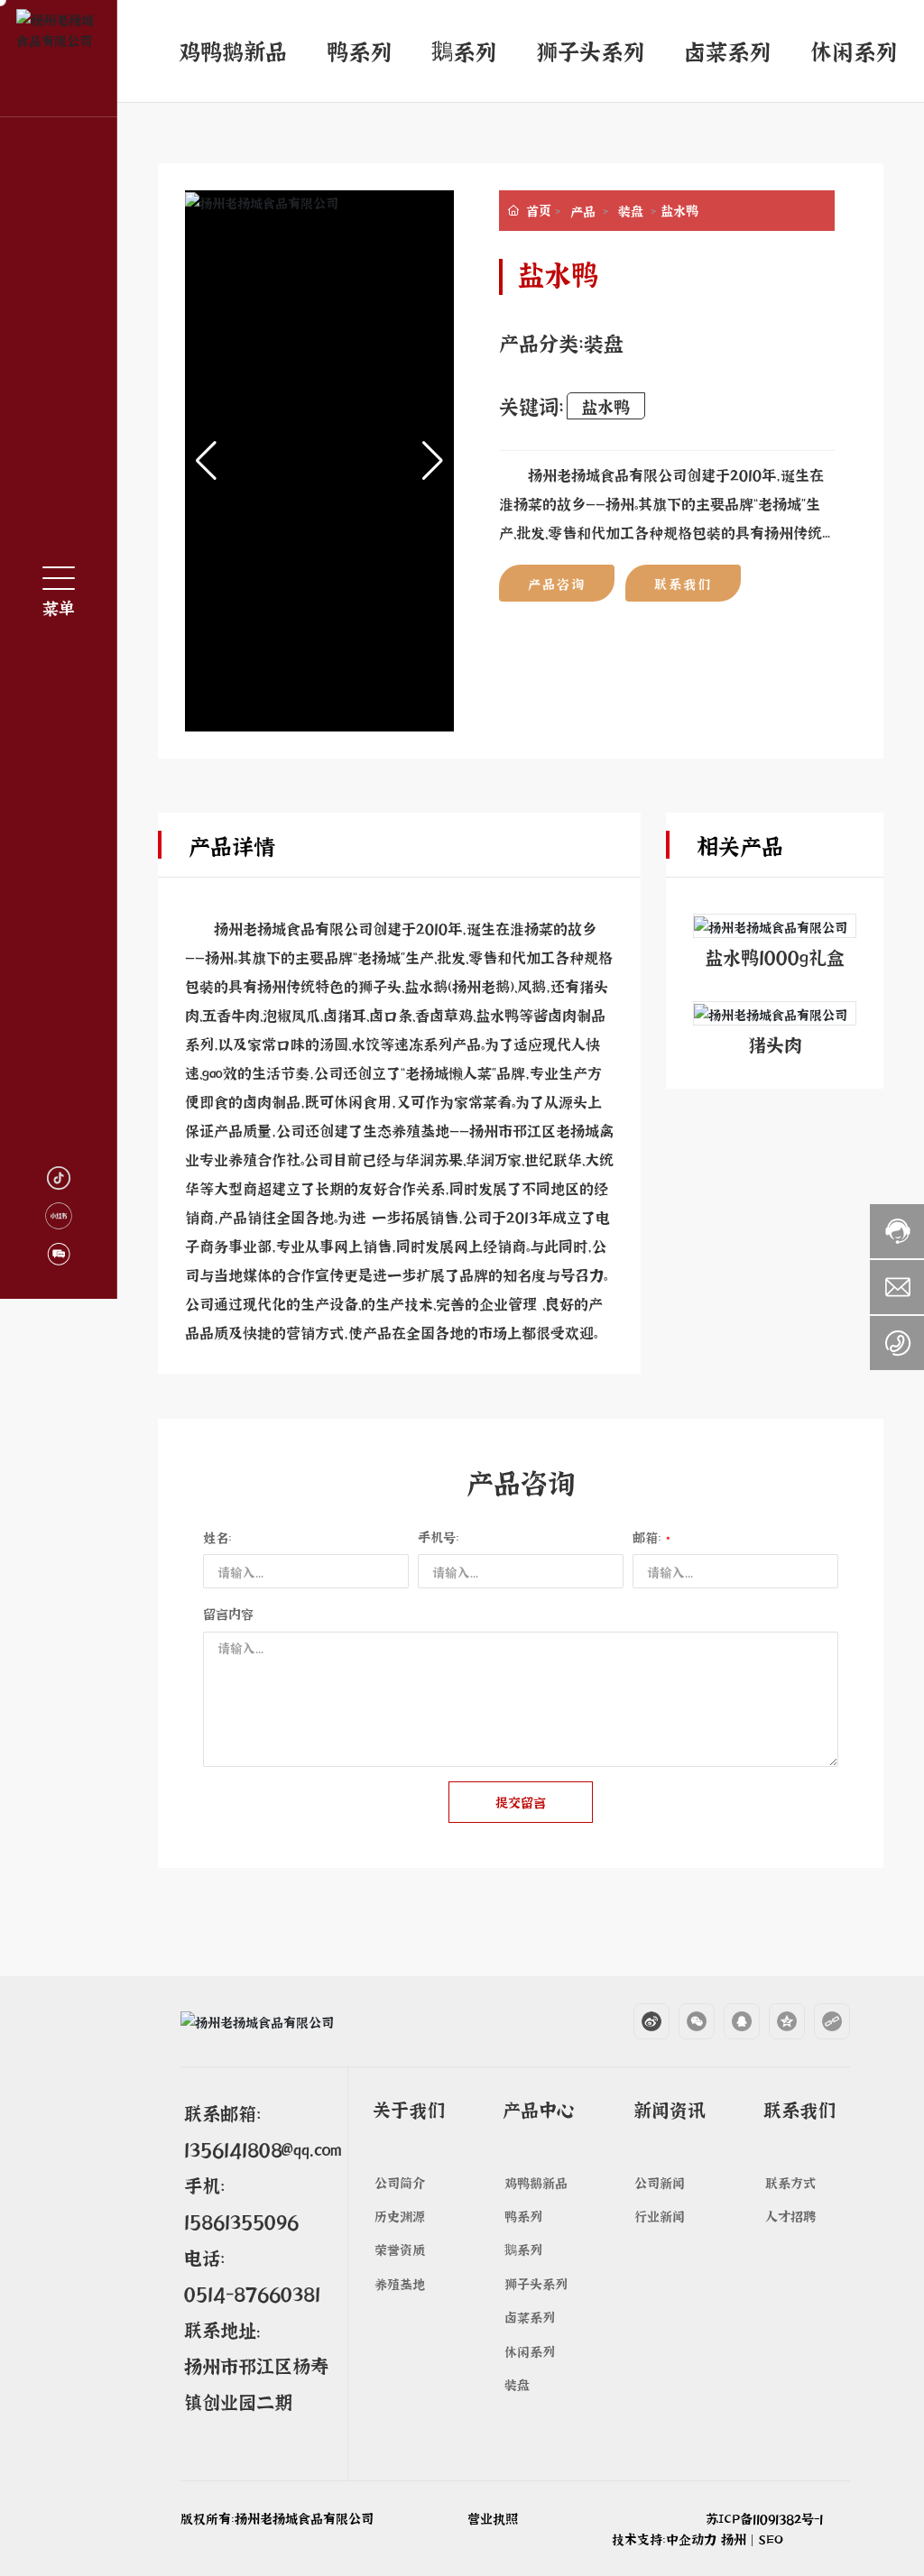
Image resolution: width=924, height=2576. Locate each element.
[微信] (688, 2021)
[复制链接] (823, 2021)
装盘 (631, 211)
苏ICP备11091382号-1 (764, 2518)
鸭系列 (359, 50)
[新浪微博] (642, 2021)
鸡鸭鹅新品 (233, 50)
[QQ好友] (733, 2021)
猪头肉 (775, 1044)
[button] (433, 461)
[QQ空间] (778, 2021)
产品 (583, 211)
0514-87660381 (252, 2293)
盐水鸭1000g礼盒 (775, 956)
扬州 (734, 2539)
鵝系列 (464, 50)
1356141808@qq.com (263, 2148)
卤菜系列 (727, 50)
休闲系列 (854, 50)
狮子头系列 (590, 50)
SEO (771, 2539)
